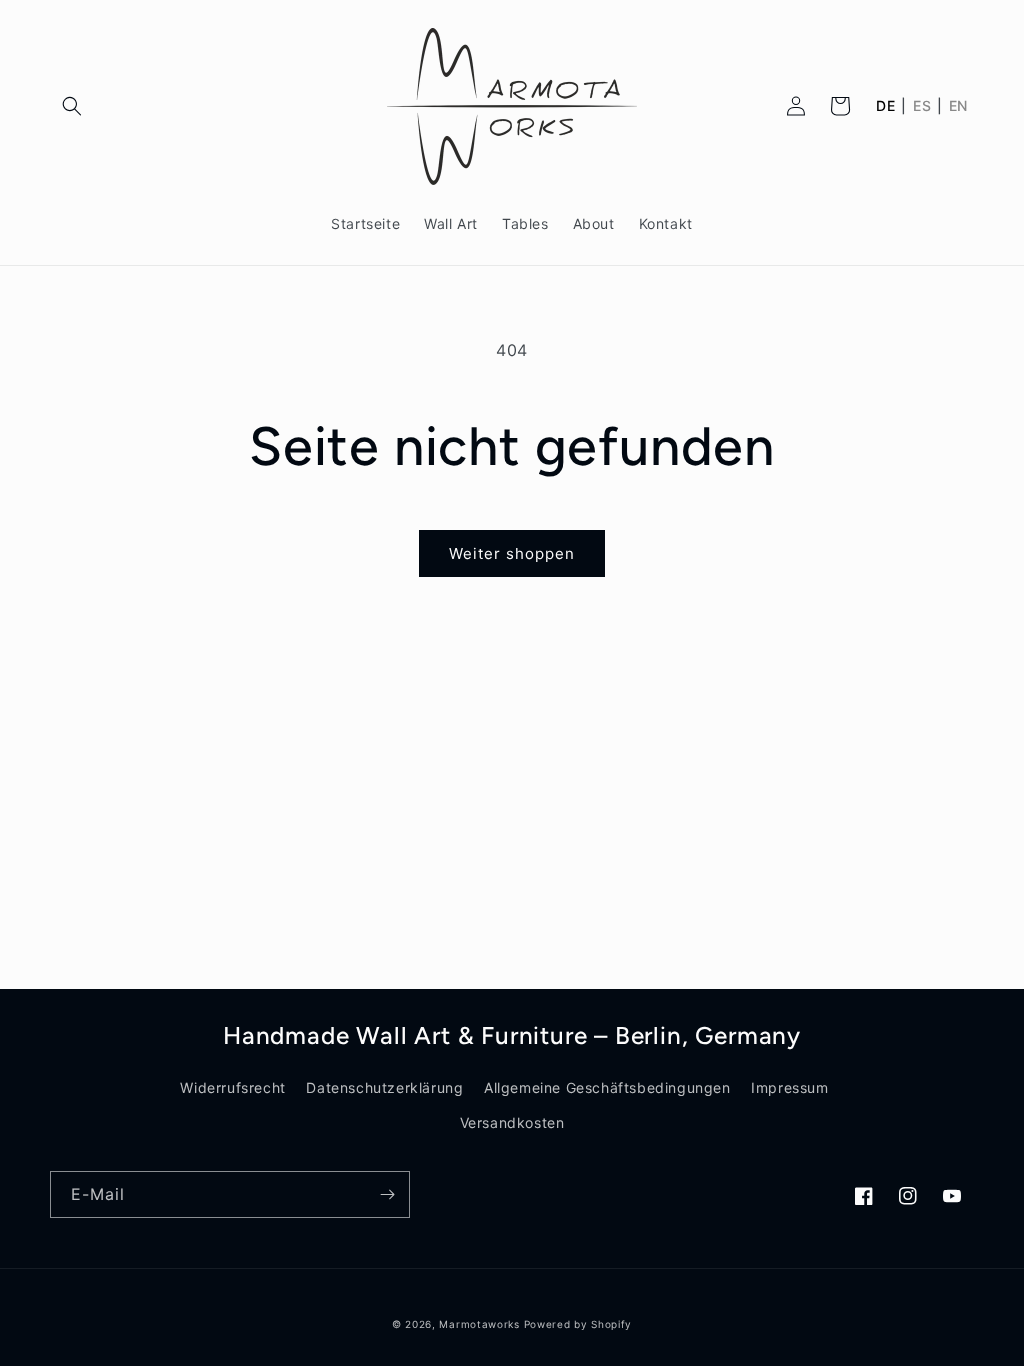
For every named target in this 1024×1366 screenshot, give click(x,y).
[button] (72, 106)
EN (958, 106)
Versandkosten (512, 1122)
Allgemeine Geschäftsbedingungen (607, 1087)
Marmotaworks (479, 1324)
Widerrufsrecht (232, 1087)
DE (885, 106)
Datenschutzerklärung (384, 1087)
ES (922, 106)
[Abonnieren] (387, 1194)
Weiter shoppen (512, 553)
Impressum (789, 1087)
